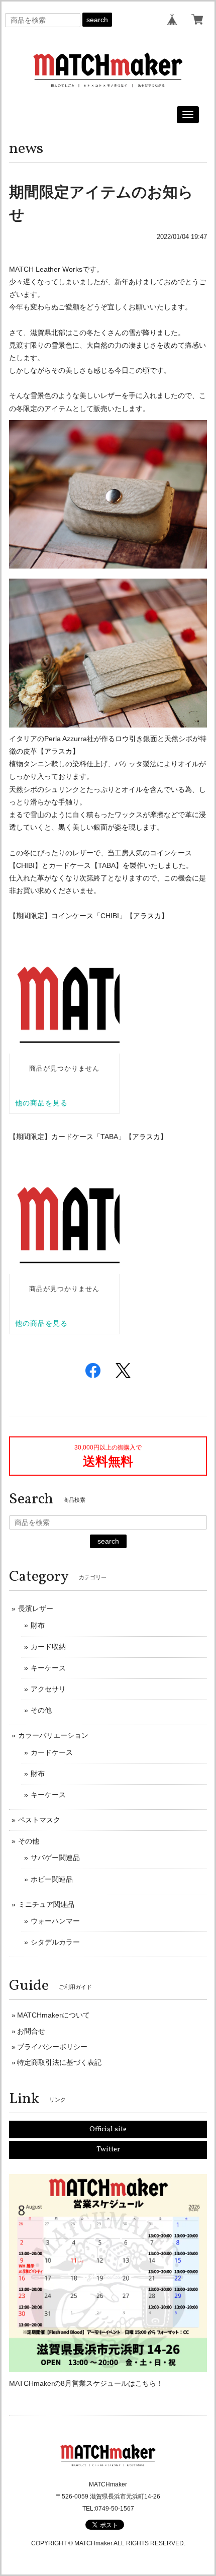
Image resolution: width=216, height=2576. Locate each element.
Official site (108, 2129)
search (97, 20)
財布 (38, 1625)
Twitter (108, 2150)
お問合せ (31, 2031)
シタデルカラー (55, 1942)
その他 (41, 1710)
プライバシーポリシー (52, 2047)
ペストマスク (39, 1820)
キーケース (48, 1668)
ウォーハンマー (55, 1921)
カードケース (52, 1752)
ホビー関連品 (52, 1879)
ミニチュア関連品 (46, 1904)
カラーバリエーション (53, 1735)
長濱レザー (36, 1608)
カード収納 (48, 1647)
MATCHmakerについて (53, 2015)
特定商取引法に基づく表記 (59, 2062)
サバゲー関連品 (55, 1858)
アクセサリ (48, 1689)
